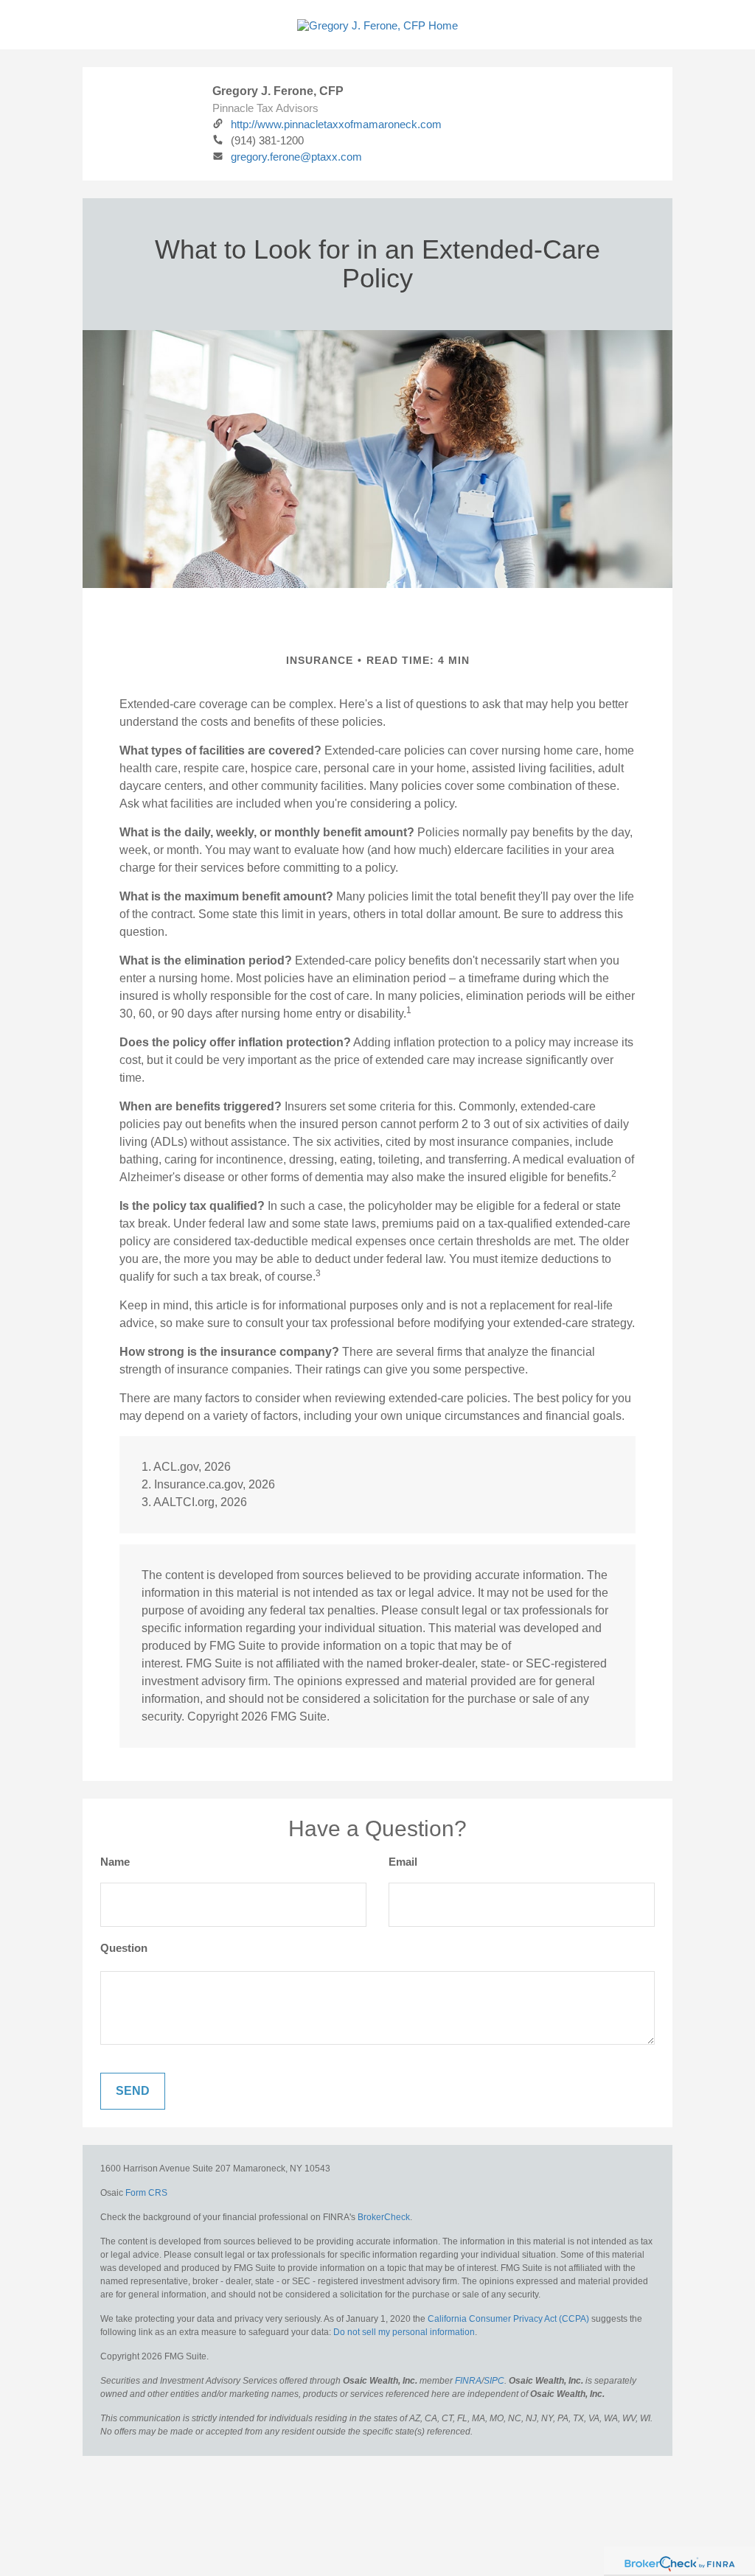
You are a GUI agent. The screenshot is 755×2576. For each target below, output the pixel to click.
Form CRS (146, 2193)
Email (403, 1862)
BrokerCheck (384, 2217)
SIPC (494, 2381)
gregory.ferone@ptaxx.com (296, 157)
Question (124, 1948)
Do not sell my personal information (404, 2332)
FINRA (468, 2381)
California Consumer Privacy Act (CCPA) (508, 2319)
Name (115, 1862)
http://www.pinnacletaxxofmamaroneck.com (336, 124)
